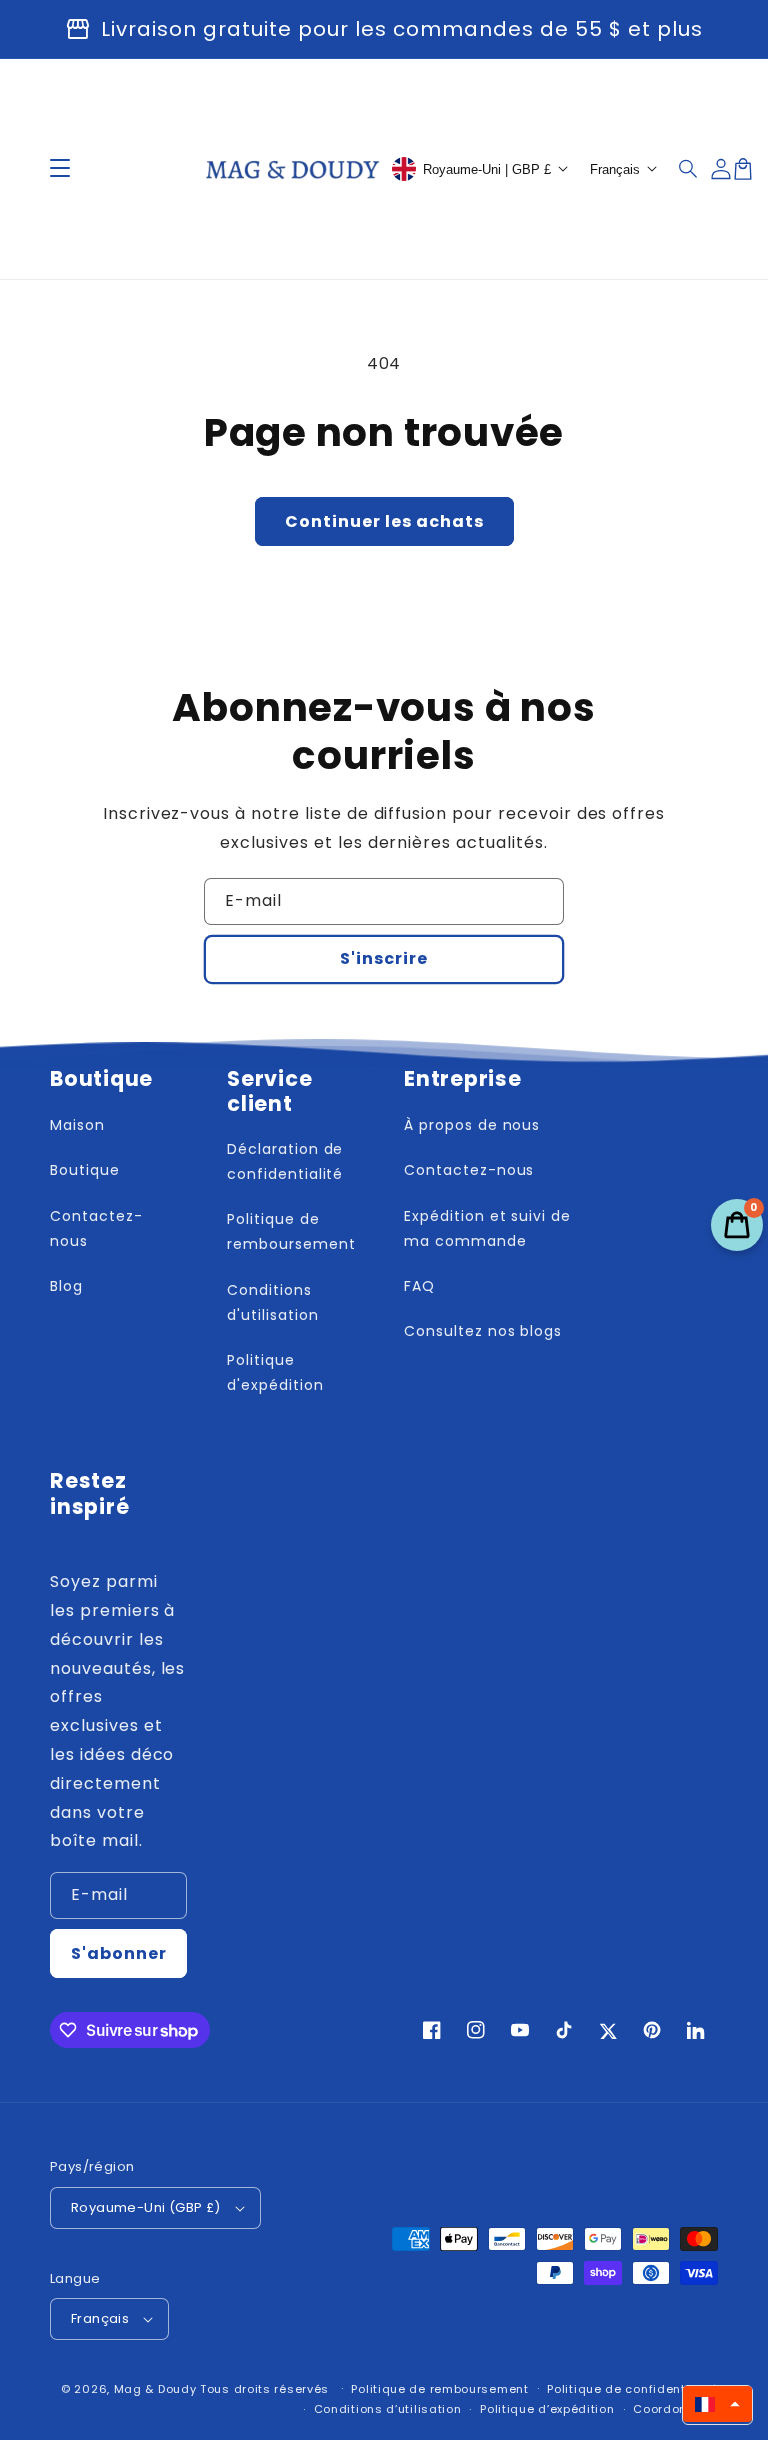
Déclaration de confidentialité (285, 1161)
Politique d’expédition (547, 2409)
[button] (689, 169)
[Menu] (60, 169)
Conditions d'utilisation (272, 1302)
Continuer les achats (384, 521)
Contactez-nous (96, 1228)
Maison (77, 1125)
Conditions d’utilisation (388, 2409)
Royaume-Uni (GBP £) (146, 2207)
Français (100, 2318)
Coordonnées (675, 2409)
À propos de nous (472, 1125)
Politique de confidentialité (632, 2389)
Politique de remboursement (291, 1231)
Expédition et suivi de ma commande (487, 1228)
